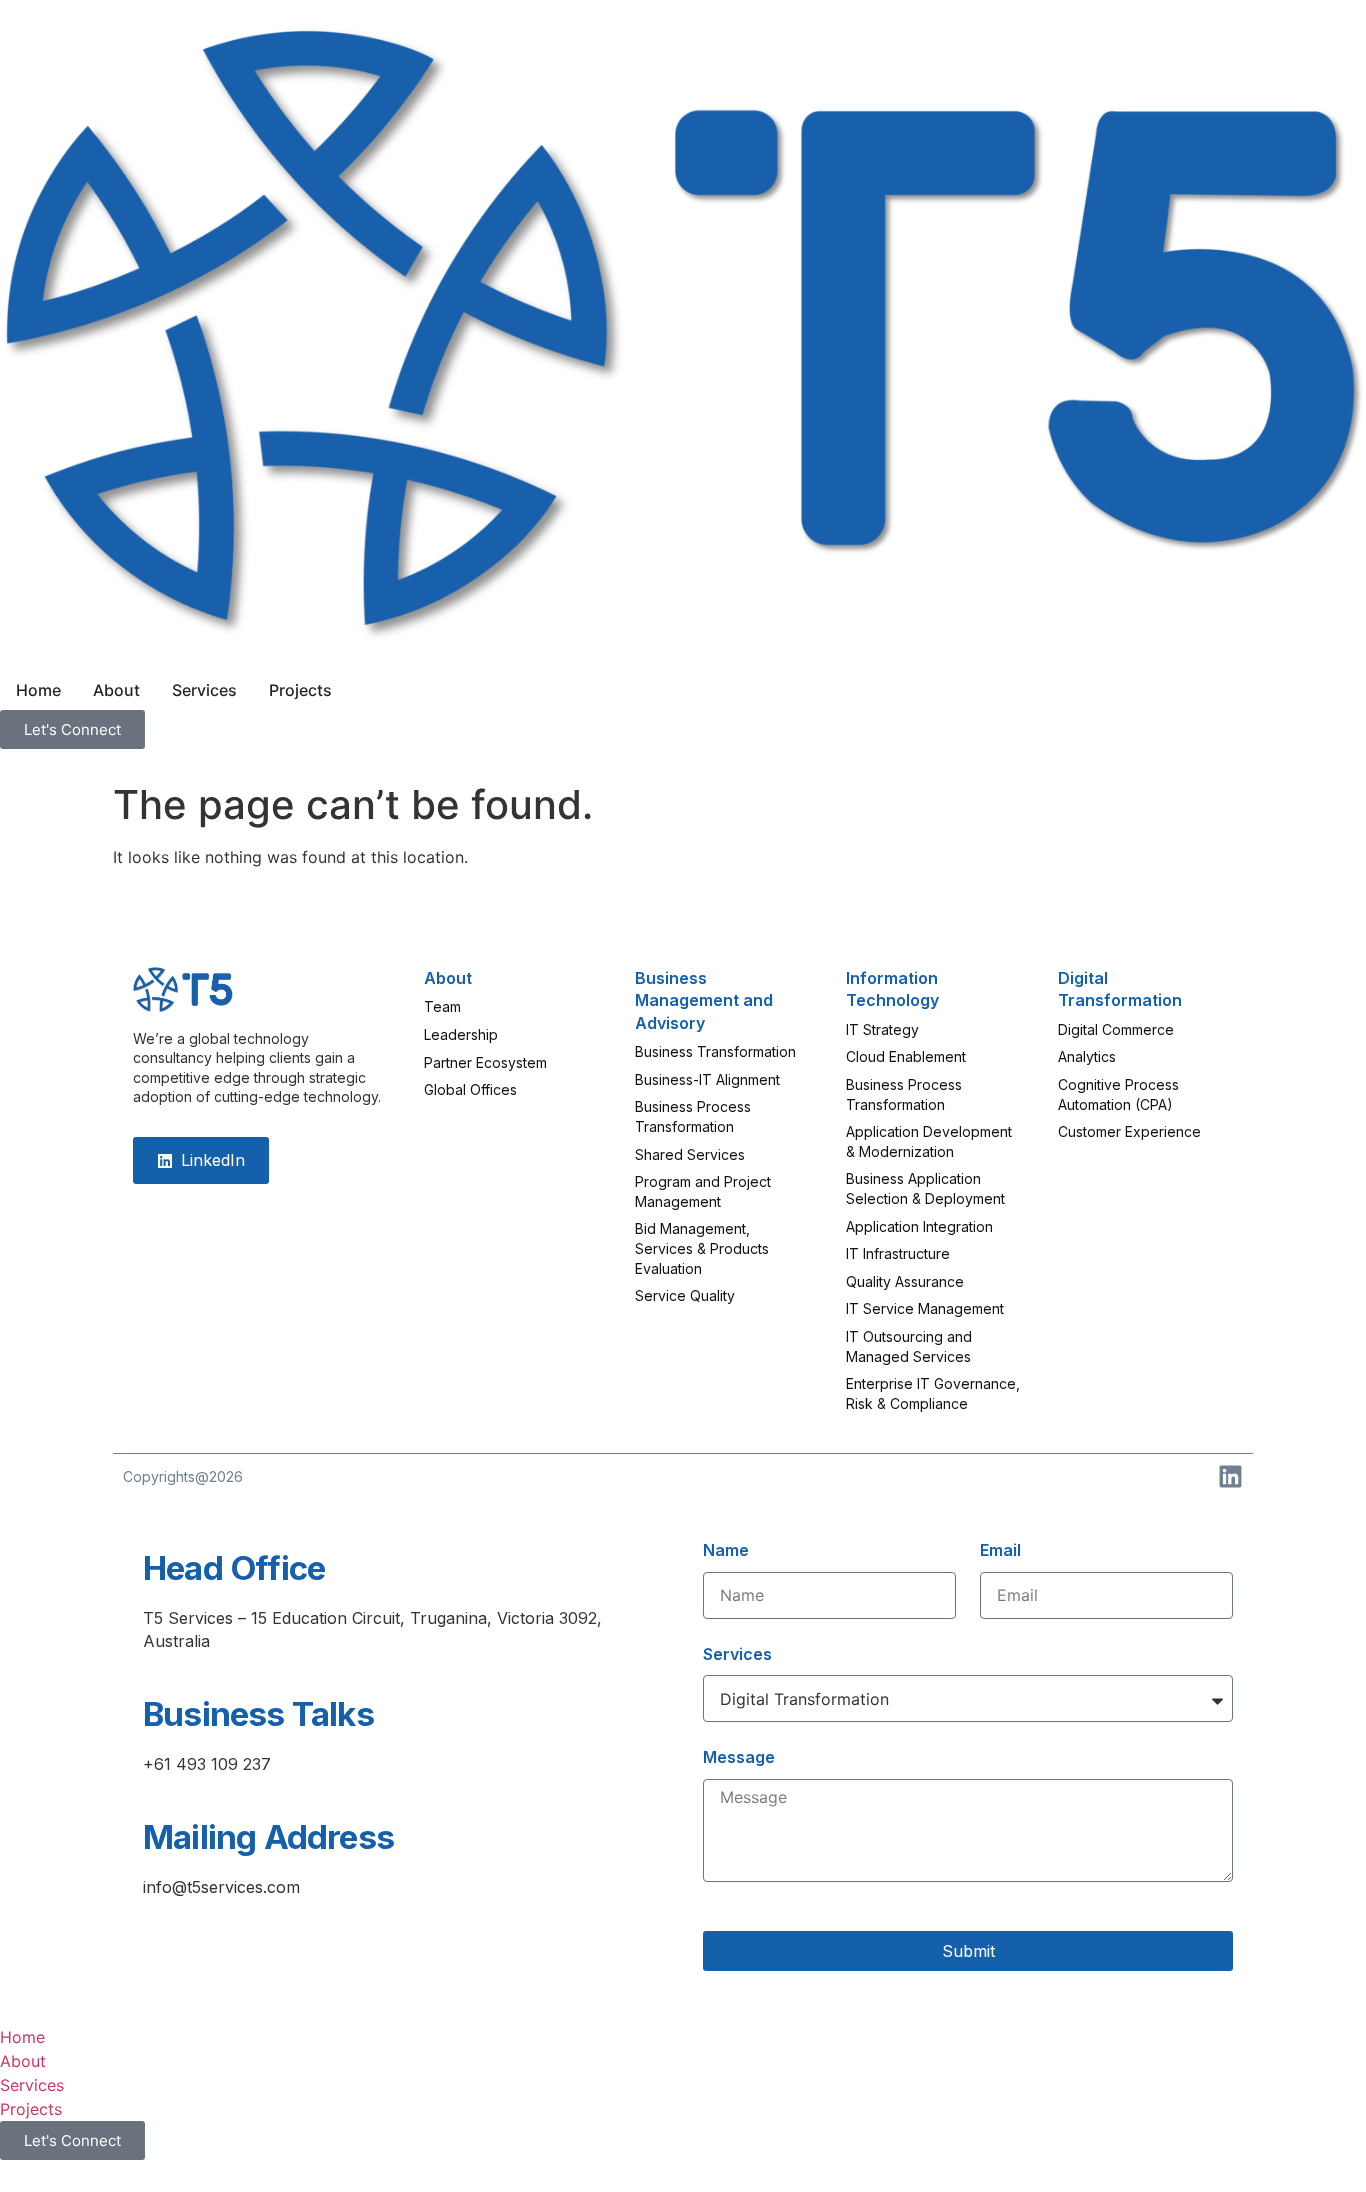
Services (737, 1654)
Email (1000, 1550)
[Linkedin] (1230, 1476)
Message (739, 1757)
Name (726, 1550)
